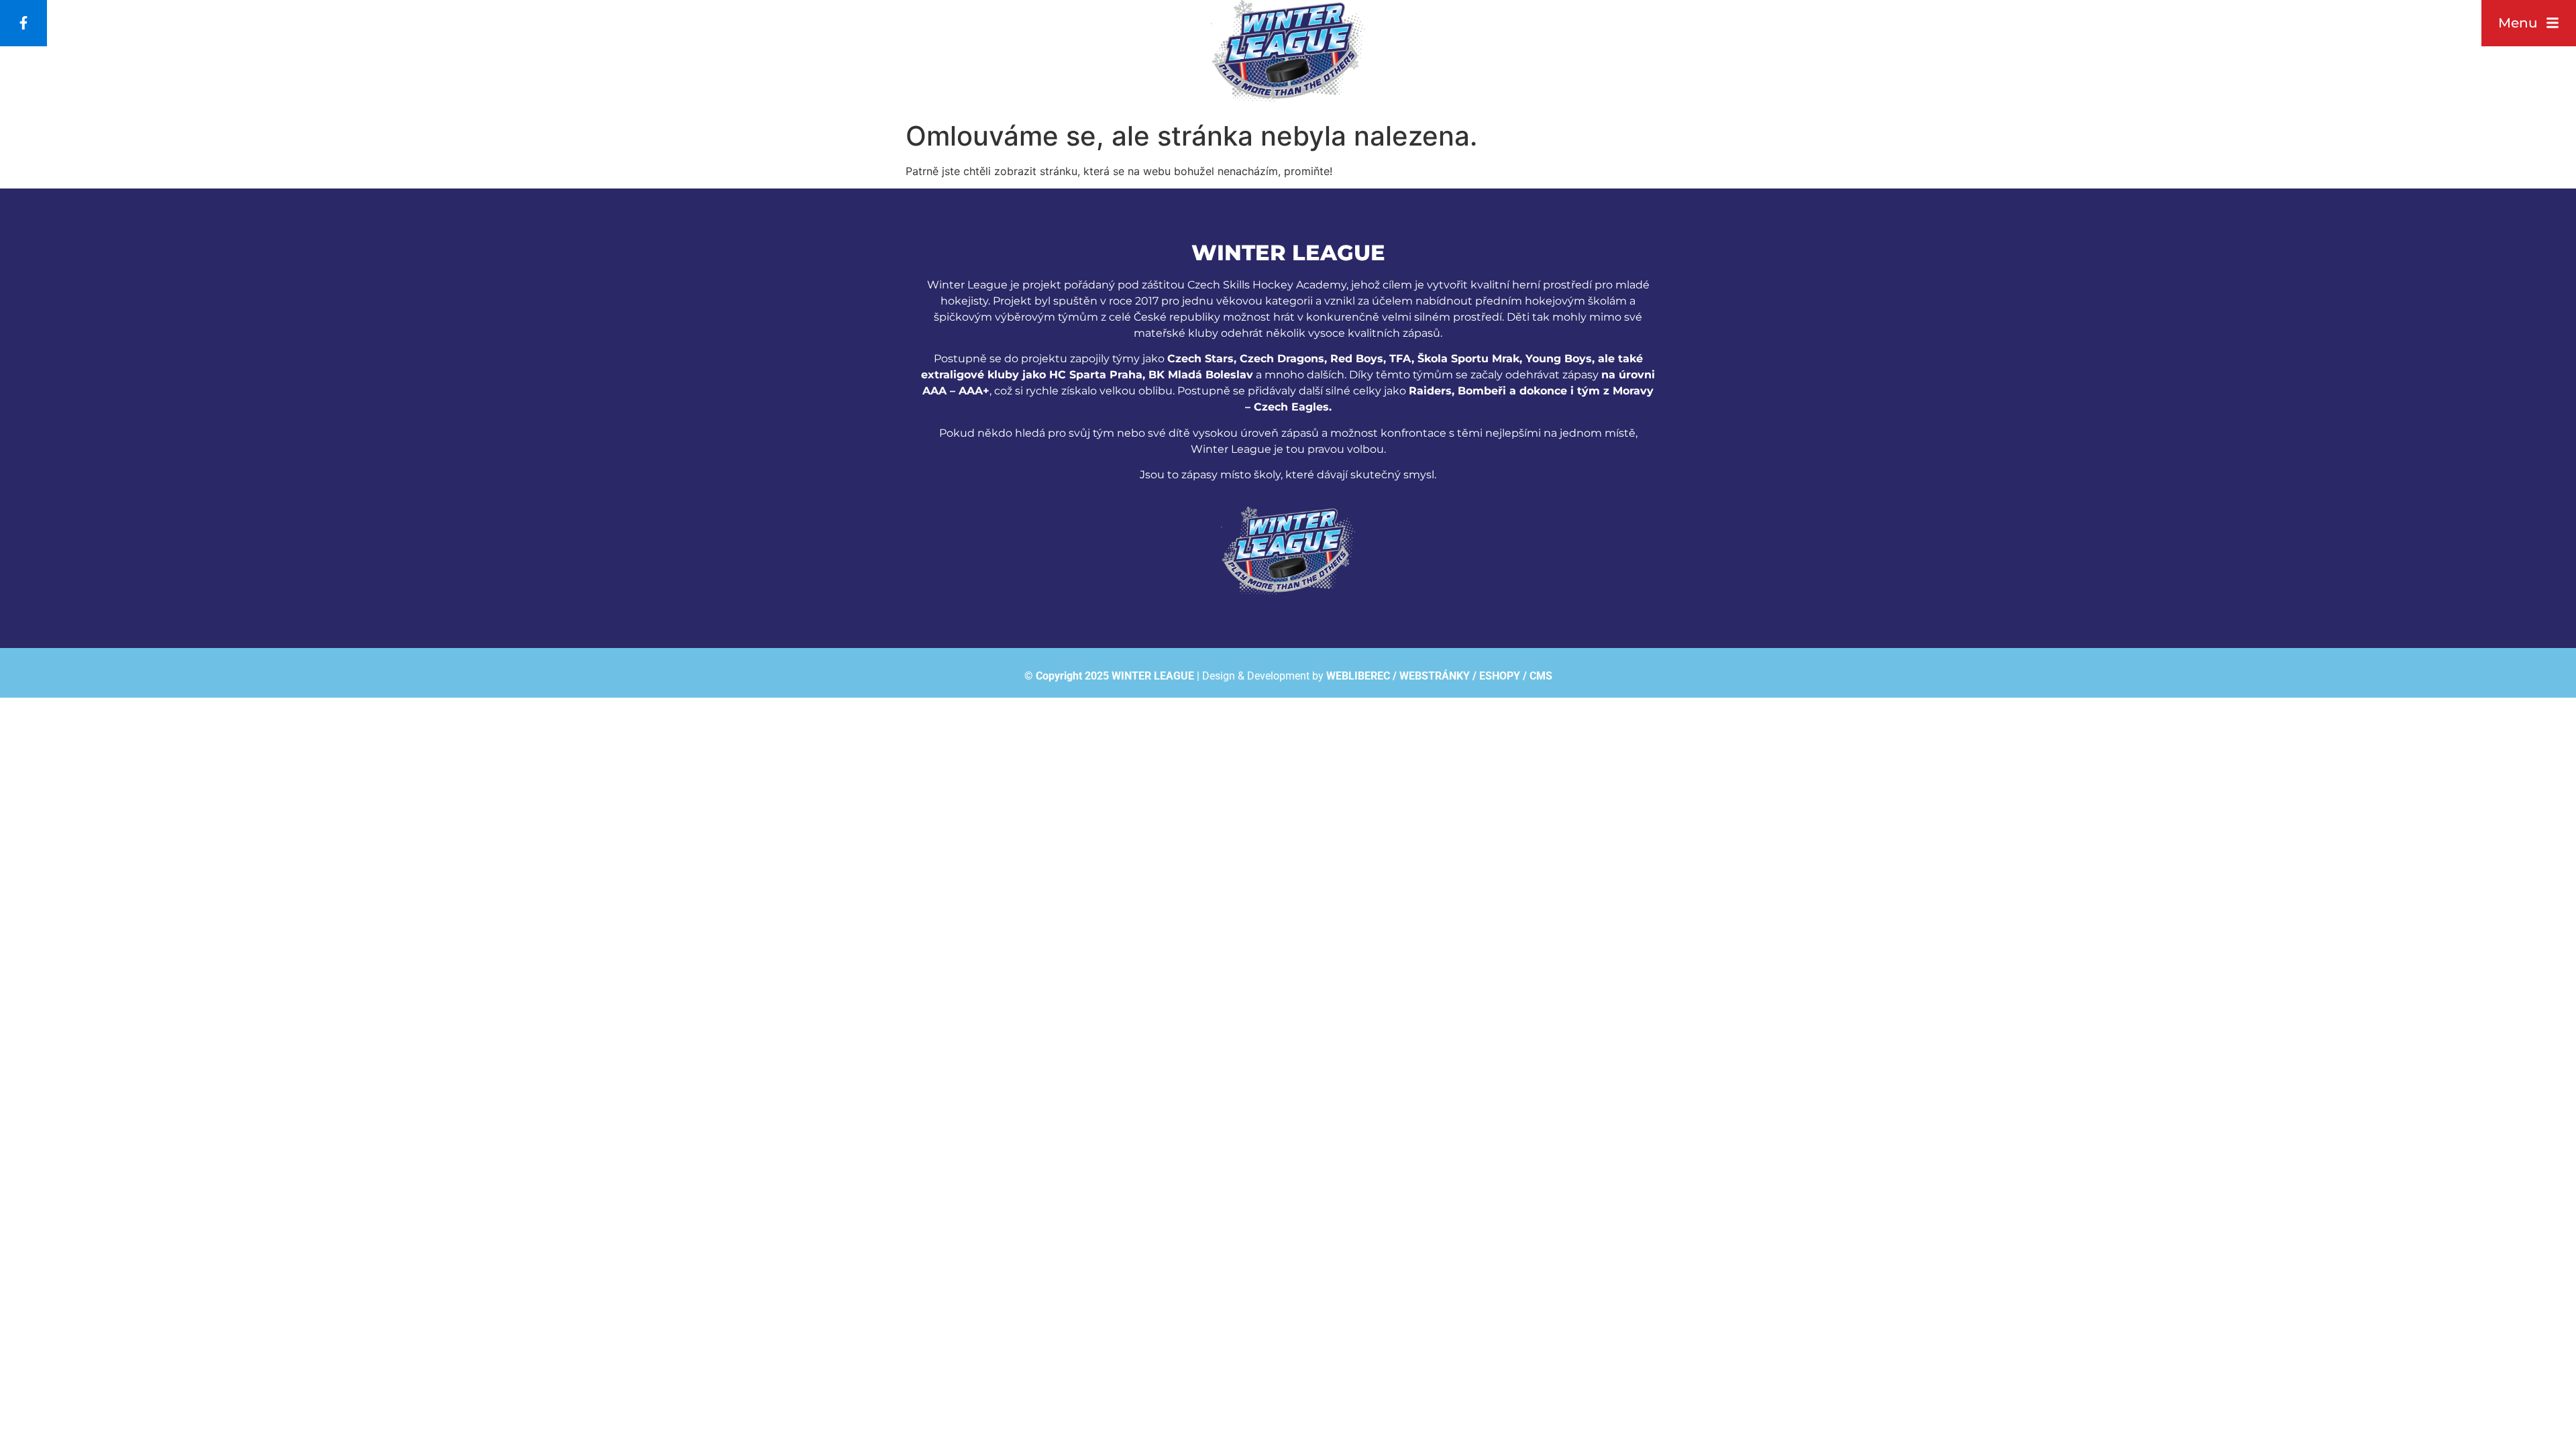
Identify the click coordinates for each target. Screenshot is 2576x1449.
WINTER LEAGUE (1153, 676)
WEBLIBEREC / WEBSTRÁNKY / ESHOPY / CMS (1439, 676)
